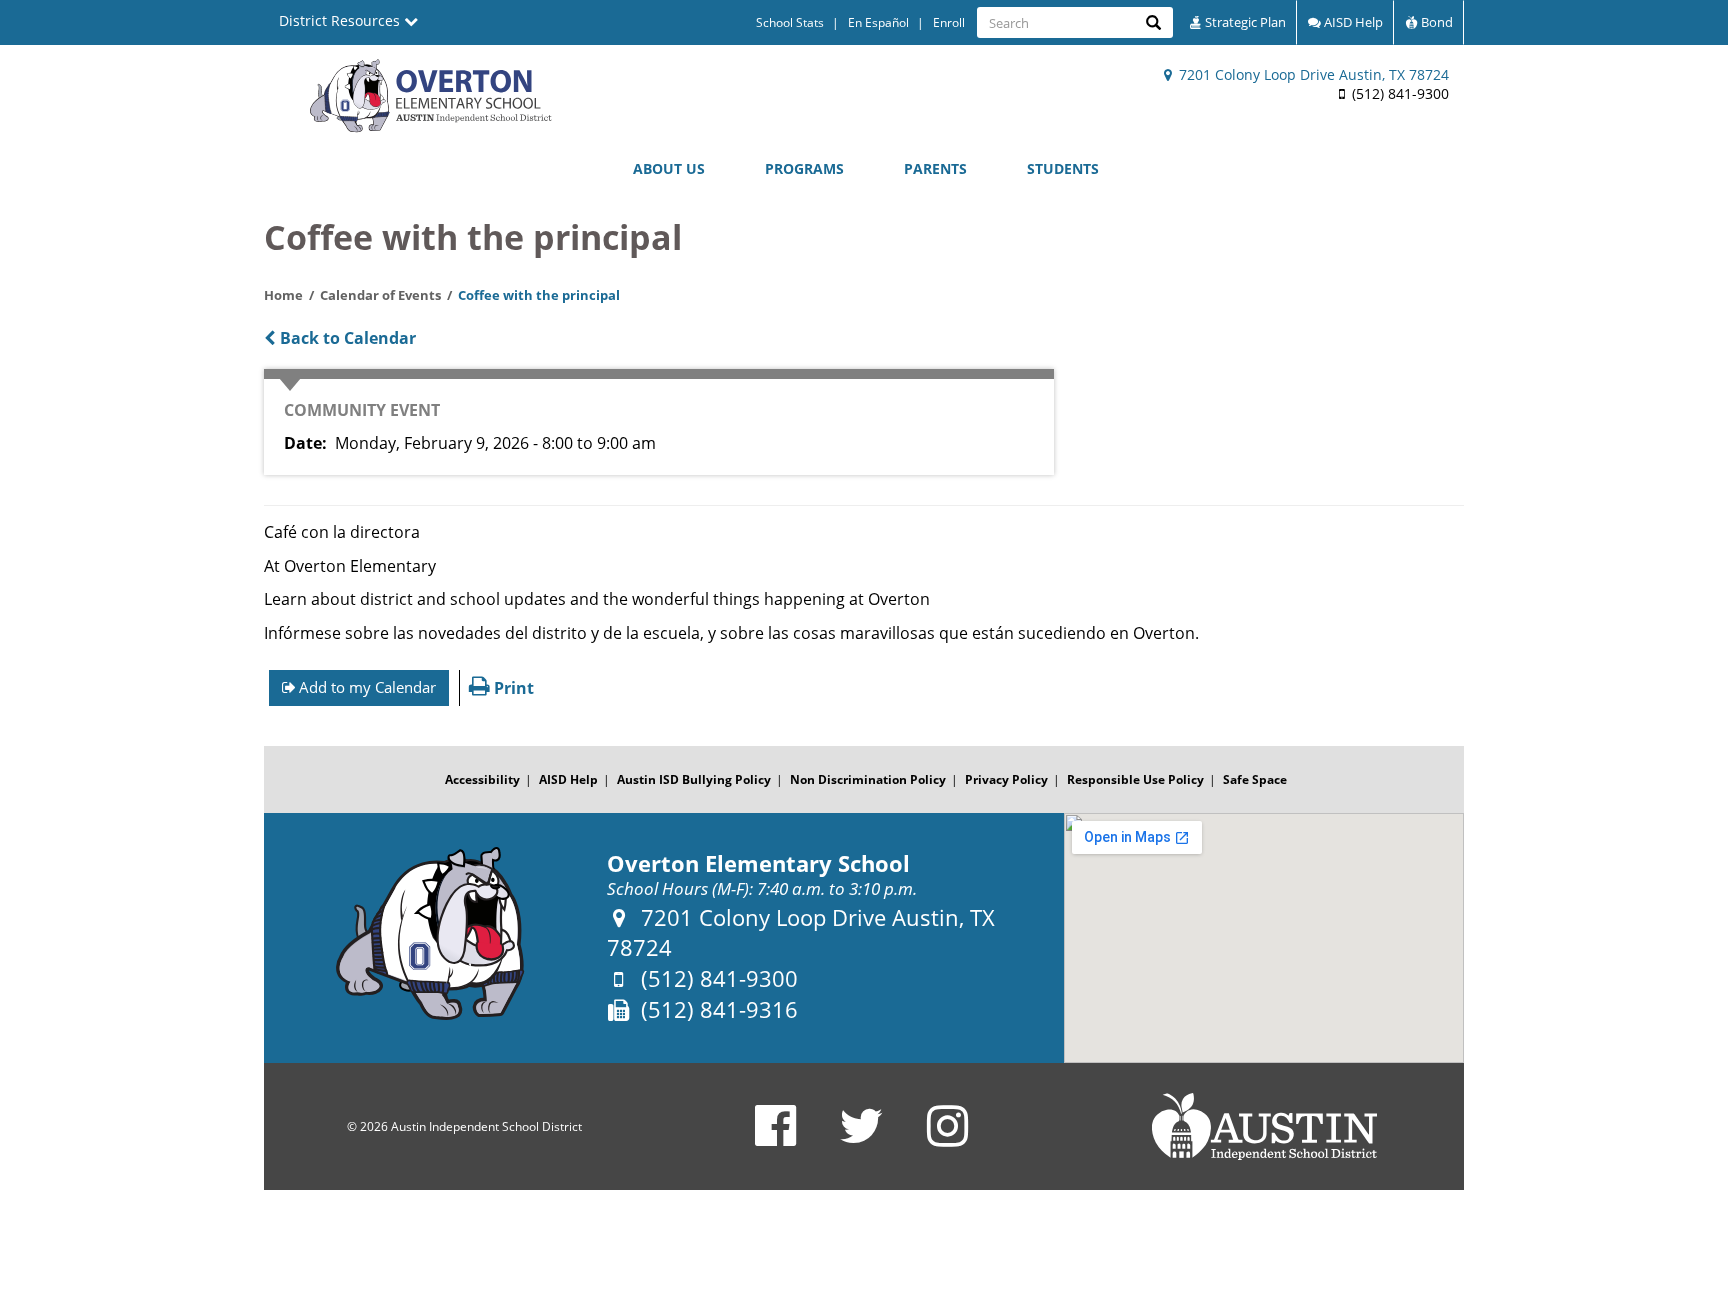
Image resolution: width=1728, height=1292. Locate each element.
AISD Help (1352, 22)
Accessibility (482, 779)
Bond (1435, 22)
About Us (669, 168)
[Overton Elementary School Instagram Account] (947, 1138)
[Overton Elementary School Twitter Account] (861, 1138)
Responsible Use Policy (1135, 779)
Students (1063, 168)
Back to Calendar (346, 338)
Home (283, 295)
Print (512, 688)
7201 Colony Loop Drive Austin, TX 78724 (1312, 74)
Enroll (949, 22)
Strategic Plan (1244, 22)
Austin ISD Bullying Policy (694, 779)
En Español (878, 22)
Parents (935, 168)
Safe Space (1255, 779)
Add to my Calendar (365, 687)
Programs (804, 168)
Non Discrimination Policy (868, 779)
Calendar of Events (380, 295)
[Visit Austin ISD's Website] (1264, 1127)
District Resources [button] (341, 20)
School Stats (790, 22)
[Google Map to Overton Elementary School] (1264, 938)
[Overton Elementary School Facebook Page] (775, 1138)
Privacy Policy (1006, 779)
